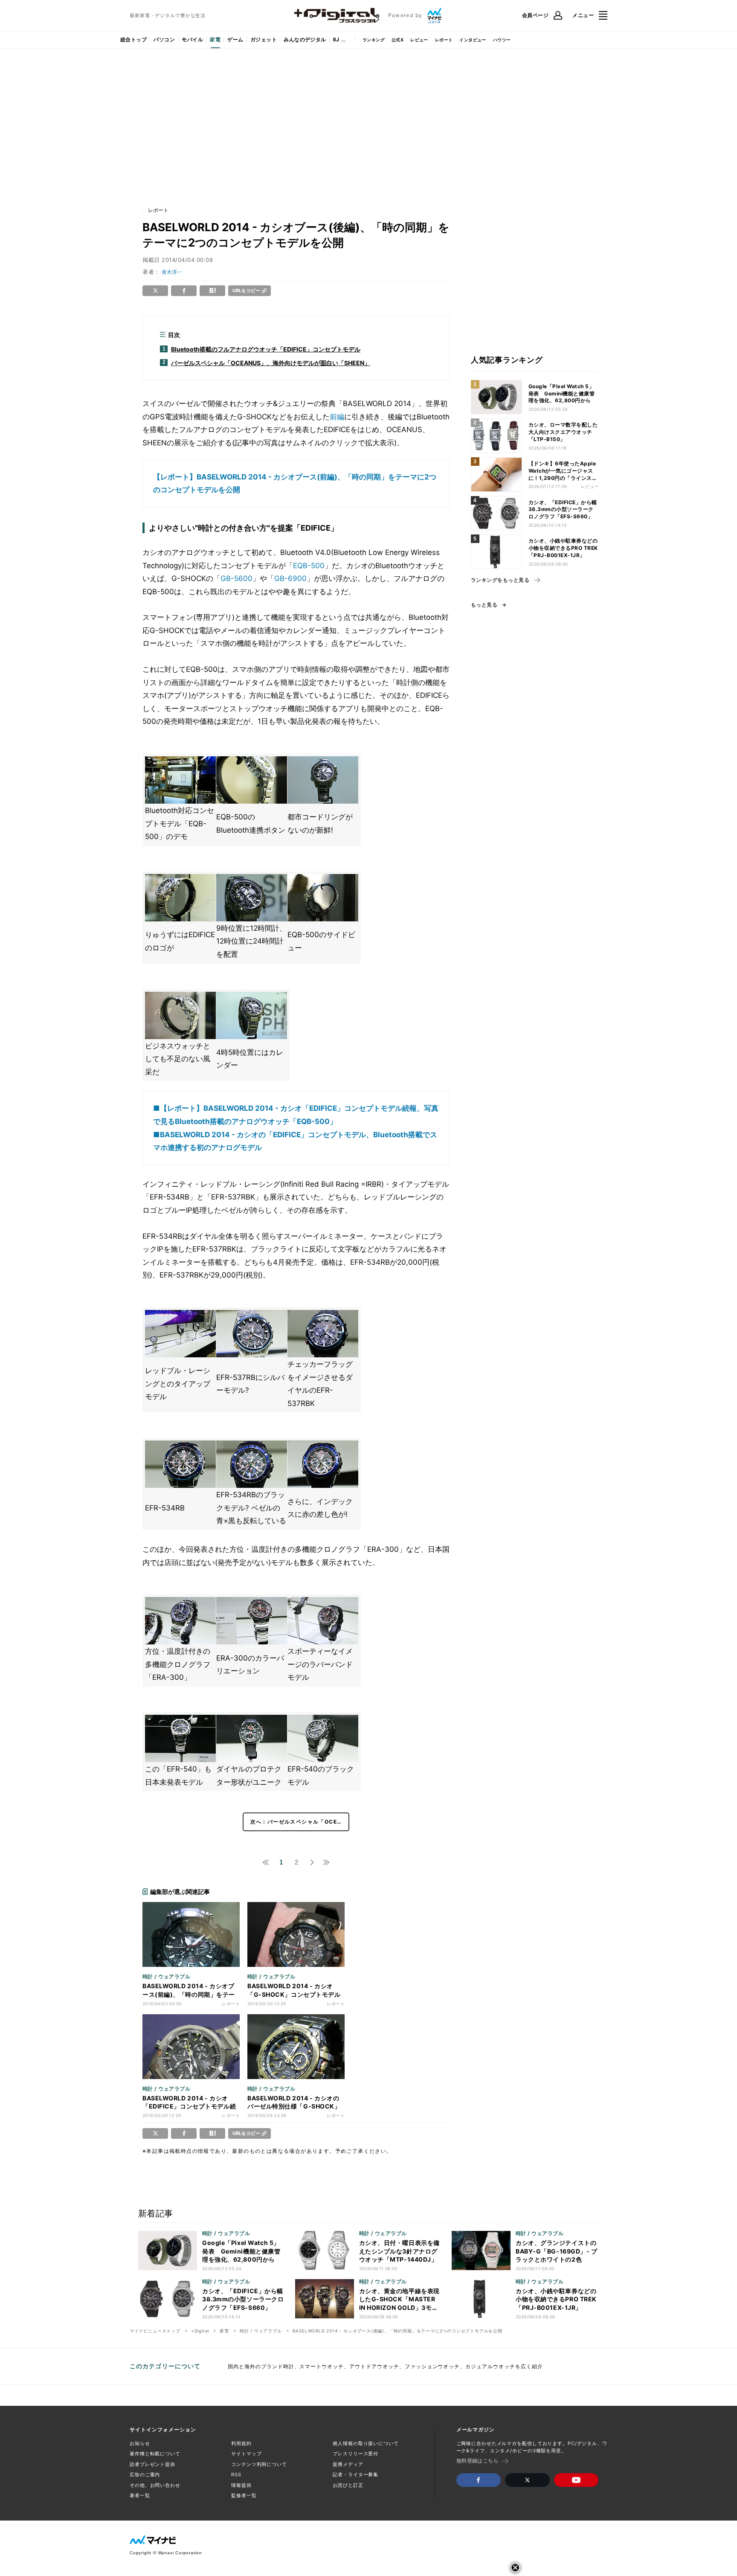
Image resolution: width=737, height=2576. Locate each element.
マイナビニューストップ (155, 2331)
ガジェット (264, 39)
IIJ (336, 39)
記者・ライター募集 (355, 2474)
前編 (337, 417)
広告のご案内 (145, 2474)
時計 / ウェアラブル (261, 2331)
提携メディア (348, 2464)
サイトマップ (246, 2454)
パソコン (164, 39)
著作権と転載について (155, 2454)
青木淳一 (172, 272)
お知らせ (140, 2443)
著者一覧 (140, 2495)
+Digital (200, 2331)
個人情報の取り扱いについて (366, 2443)
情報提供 (241, 2485)
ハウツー (502, 40)
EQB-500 (309, 566)
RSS (236, 2474)
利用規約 (241, 2443)
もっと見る (484, 605)
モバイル (192, 39)
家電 (215, 39)
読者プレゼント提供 (152, 2464)
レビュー (419, 40)
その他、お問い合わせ (155, 2485)
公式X (398, 40)
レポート (444, 40)
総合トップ (133, 39)
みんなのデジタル (305, 39)
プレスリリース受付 (355, 2454)
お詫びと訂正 (348, 2485)
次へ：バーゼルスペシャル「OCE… (296, 1822)
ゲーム (235, 39)
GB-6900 (290, 578)
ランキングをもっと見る (500, 580)
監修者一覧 (244, 2495)
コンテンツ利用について (259, 2464)
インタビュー (473, 40)
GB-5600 (236, 578)
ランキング (374, 40)
